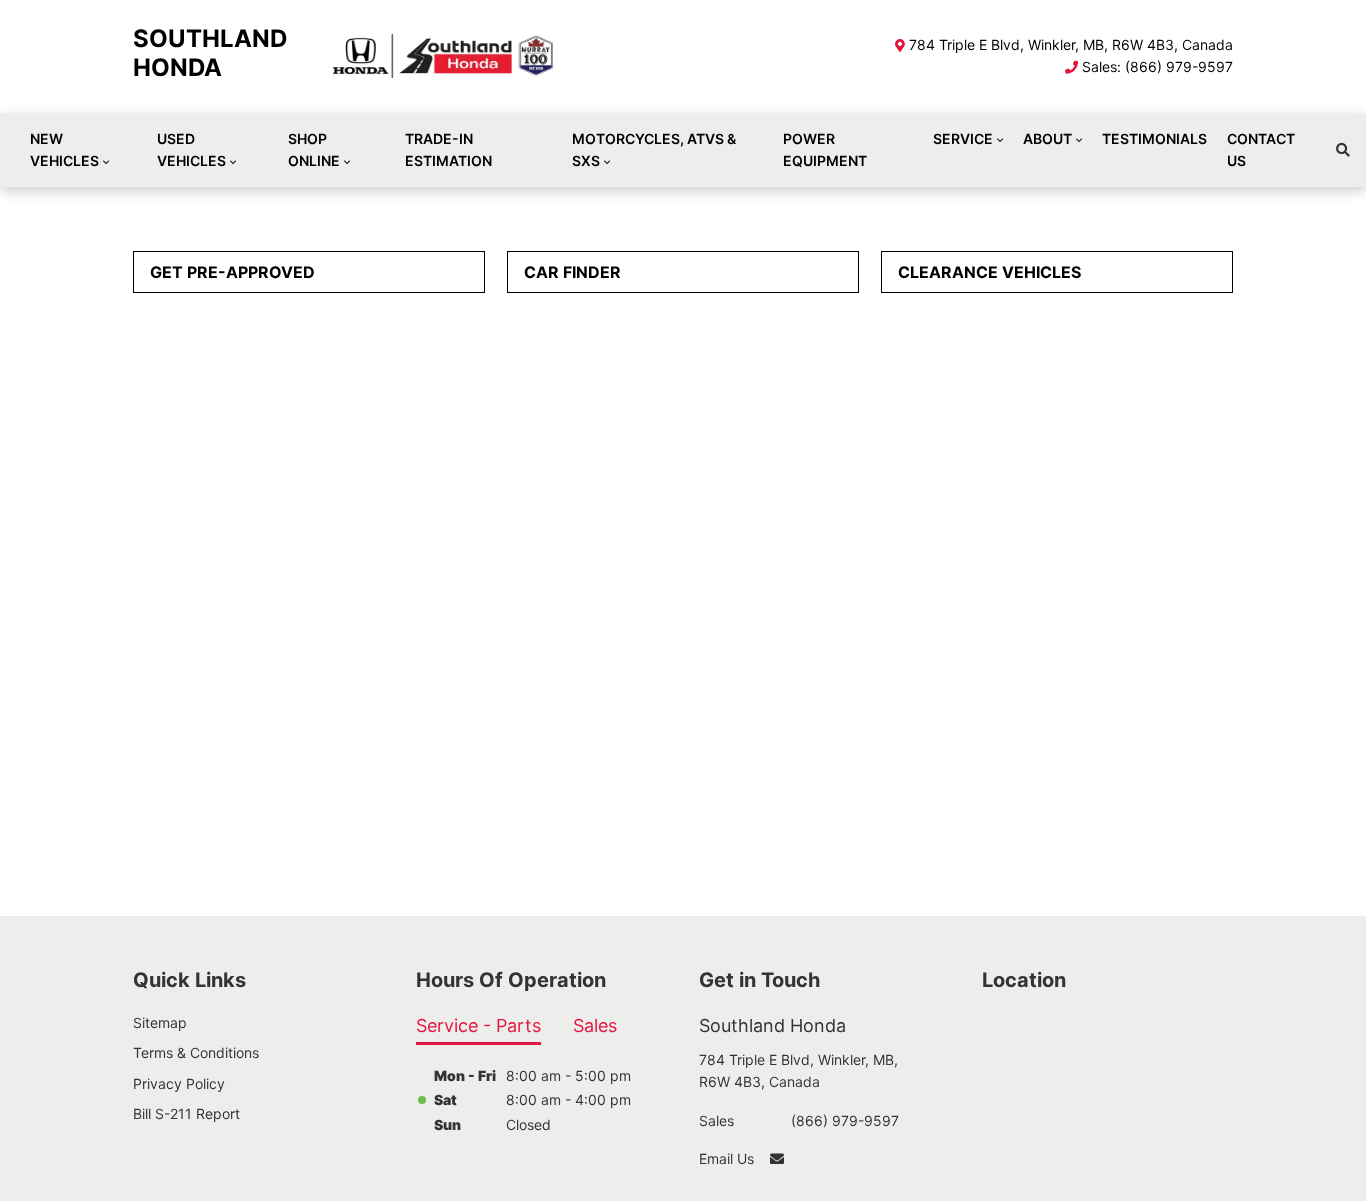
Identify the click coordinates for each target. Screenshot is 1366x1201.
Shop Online (314, 149)
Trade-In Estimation (448, 149)
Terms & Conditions (196, 1052)
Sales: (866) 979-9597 (1157, 66)
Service (963, 138)
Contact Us (1261, 149)
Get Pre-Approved (232, 272)
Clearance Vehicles (989, 272)
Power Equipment (825, 149)
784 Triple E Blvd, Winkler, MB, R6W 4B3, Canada (1071, 44)
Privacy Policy (179, 1083)
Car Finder (572, 272)
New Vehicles (64, 149)
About (1047, 138)
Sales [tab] (595, 1025)
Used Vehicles (191, 149)
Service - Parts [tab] (478, 1025)
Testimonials (1154, 138)
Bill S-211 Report (186, 1113)
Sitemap (160, 1022)
